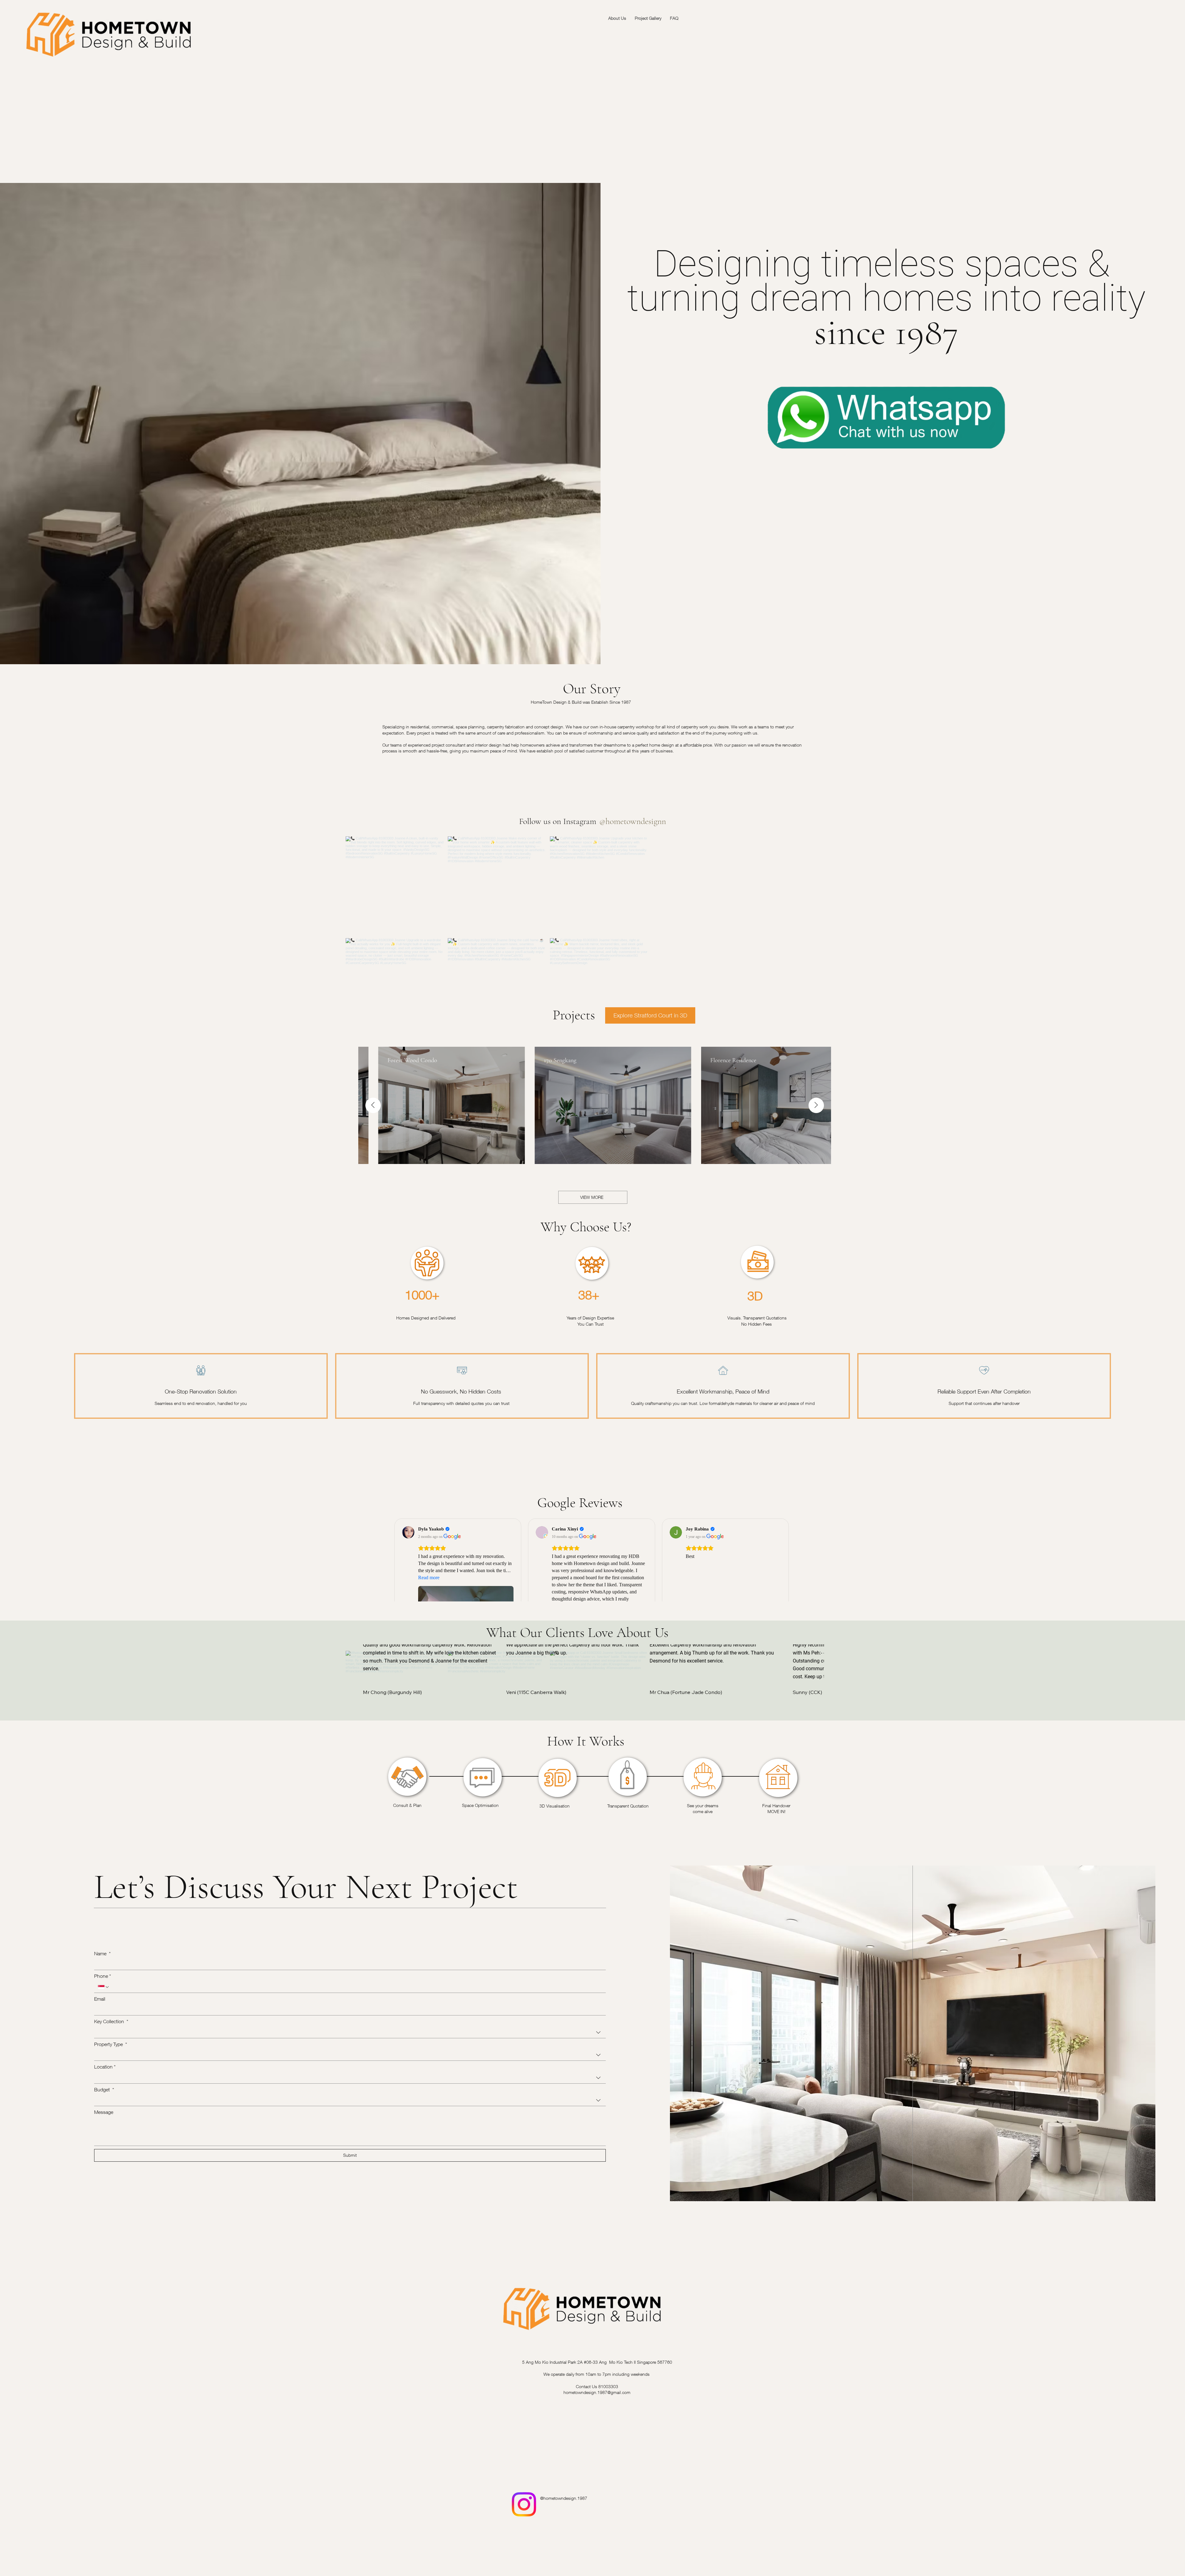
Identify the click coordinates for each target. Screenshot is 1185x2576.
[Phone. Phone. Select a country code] (104, 1987)
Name (102, 1953)
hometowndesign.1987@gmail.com (597, 2392)
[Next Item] (816, 1105)
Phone (103, 1976)
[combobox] (350, 2032)
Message (104, 2112)
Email (100, 1999)
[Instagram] (524, 2504)
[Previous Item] (373, 1105)
